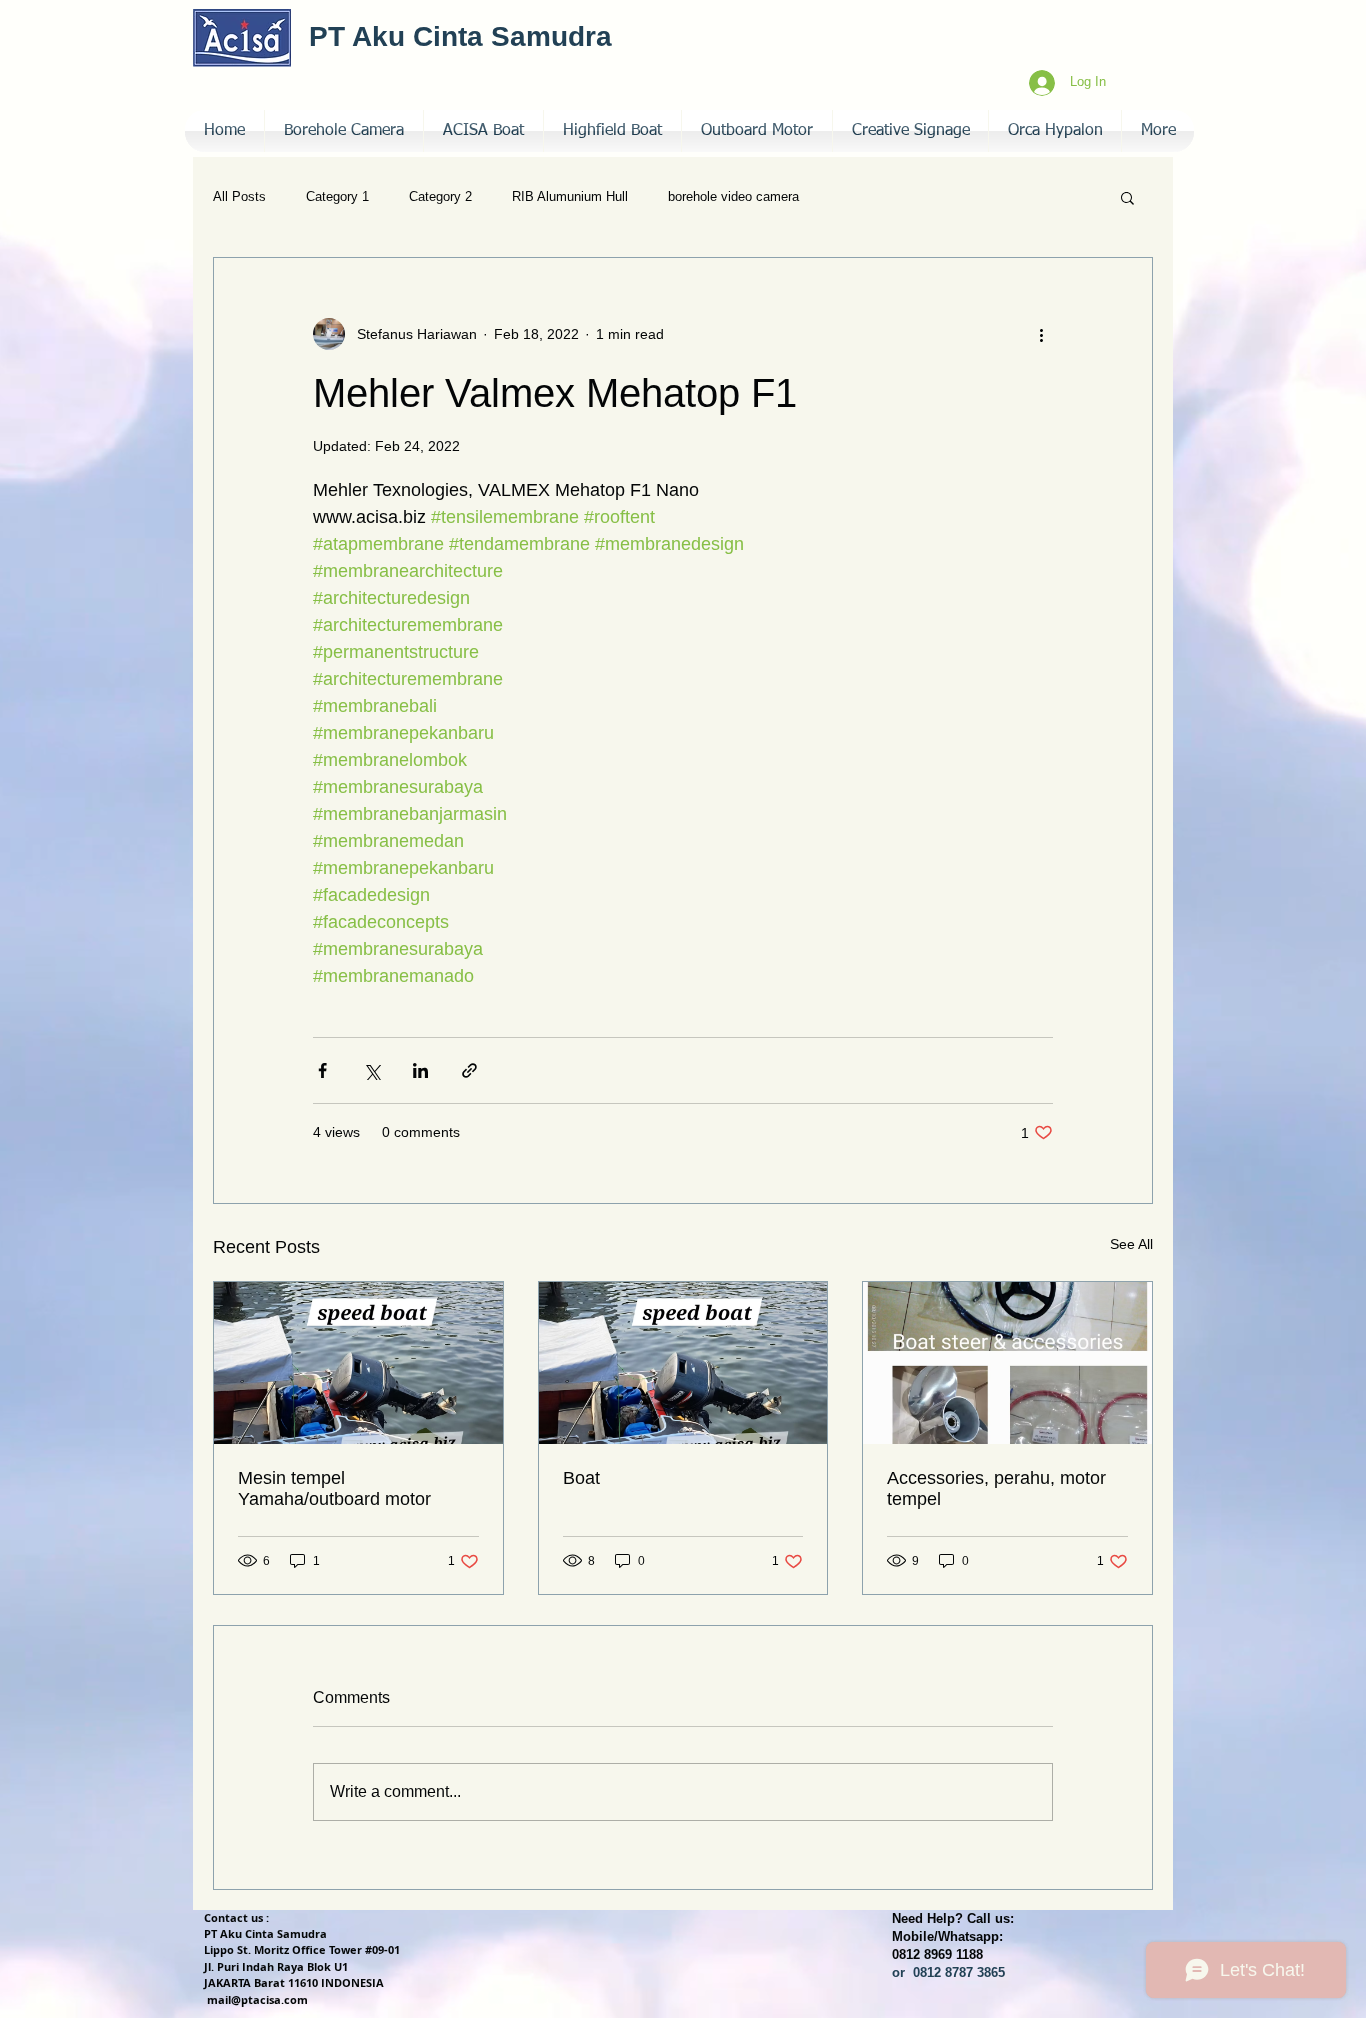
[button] (910, 131)
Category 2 (440, 196)
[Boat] (683, 1363)
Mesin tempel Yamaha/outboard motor (334, 1488)
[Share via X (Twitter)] (371, 1070)
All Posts (239, 196)
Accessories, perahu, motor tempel (996, 1488)
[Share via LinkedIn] (420, 1070)
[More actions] (1041, 334)
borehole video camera (733, 196)
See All (1131, 1244)
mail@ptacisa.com (257, 1999)
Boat (581, 1478)
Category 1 (337, 196)
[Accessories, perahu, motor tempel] (1007, 1363)
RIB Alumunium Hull (570, 196)
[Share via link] (469, 1070)
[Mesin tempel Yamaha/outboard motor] (358, 1363)
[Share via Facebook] (322, 1070)
